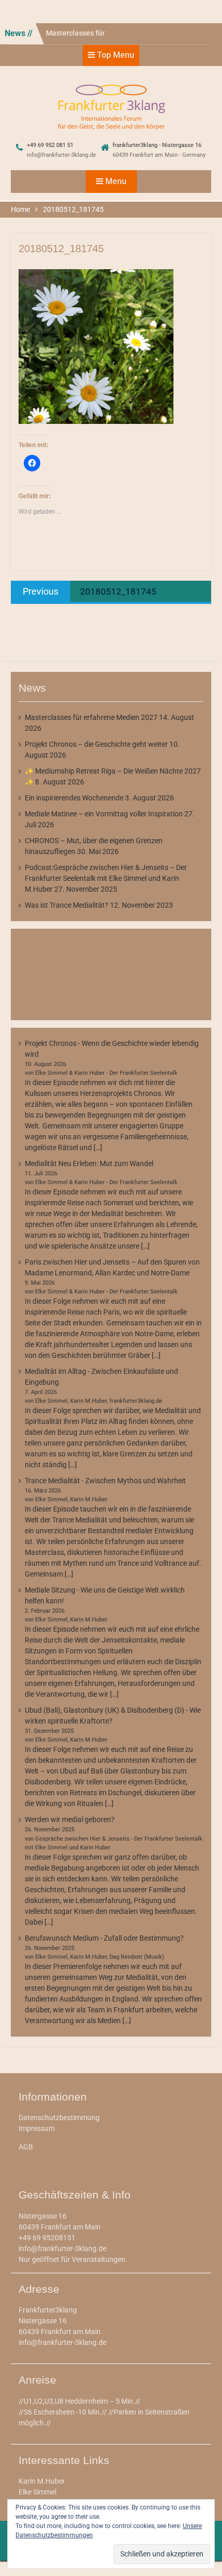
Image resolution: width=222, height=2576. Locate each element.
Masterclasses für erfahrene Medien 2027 (91, 717)
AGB (26, 2147)
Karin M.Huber (42, 2481)
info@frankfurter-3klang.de (61, 155)
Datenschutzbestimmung (59, 2118)
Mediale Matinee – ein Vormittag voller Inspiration (104, 814)
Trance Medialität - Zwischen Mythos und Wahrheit (105, 1481)
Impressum (37, 2128)
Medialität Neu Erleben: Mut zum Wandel (89, 1163)
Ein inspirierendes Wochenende (74, 798)
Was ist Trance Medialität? (67, 905)
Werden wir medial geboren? (70, 1819)
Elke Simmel (37, 2492)
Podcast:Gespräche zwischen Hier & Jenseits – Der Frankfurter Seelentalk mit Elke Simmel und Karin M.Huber (106, 878)
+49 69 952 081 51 (50, 145)
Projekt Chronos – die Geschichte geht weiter (96, 744)
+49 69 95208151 (47, 2238)
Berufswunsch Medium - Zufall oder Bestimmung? (104, 1938)
